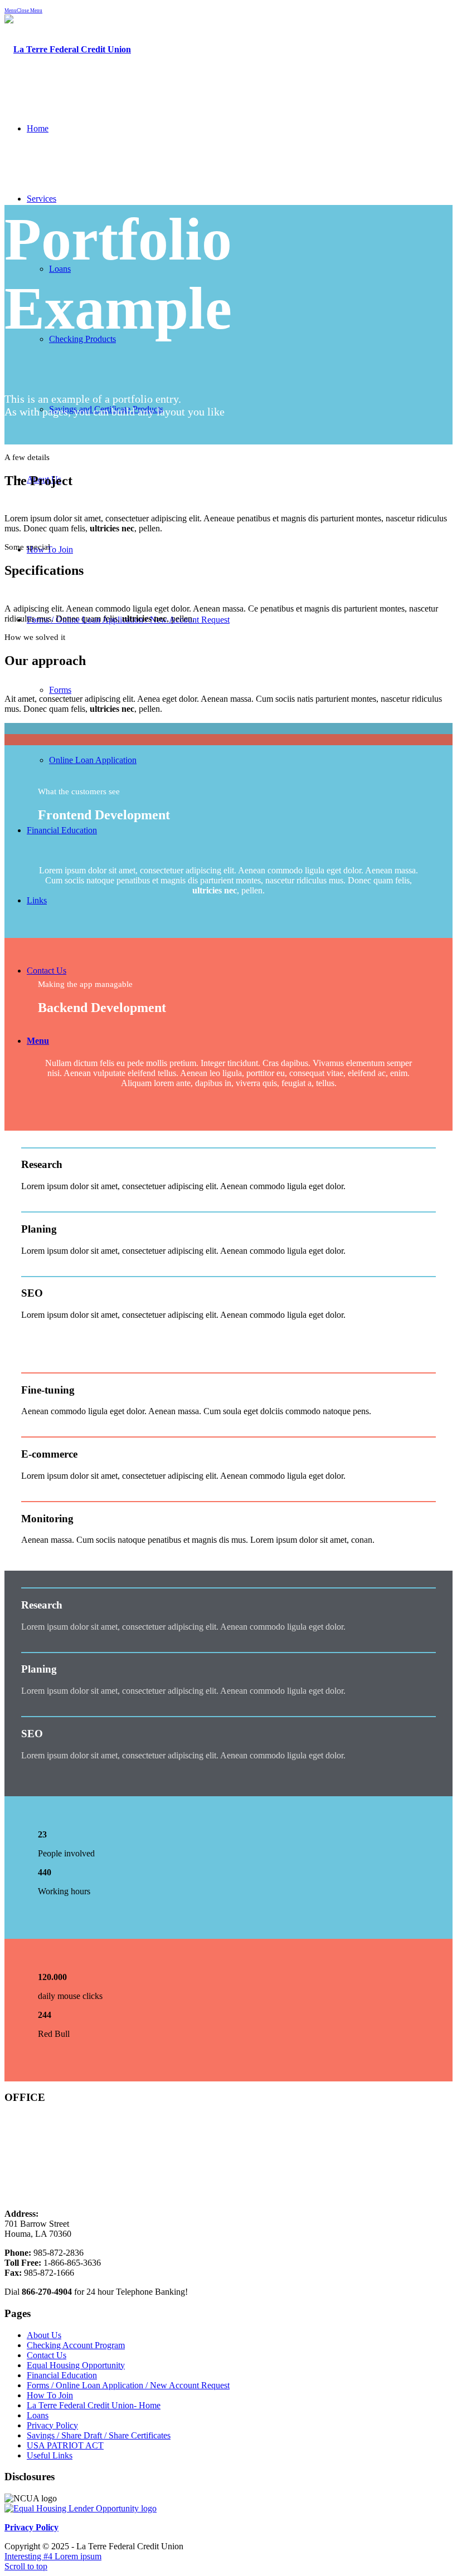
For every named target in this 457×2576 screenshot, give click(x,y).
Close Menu (30, 11)
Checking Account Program (76, 2345)
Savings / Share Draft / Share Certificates (99, 2435)
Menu (11, 11)
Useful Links (50, 2455)
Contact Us (47, 2355)
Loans (38, 2415)
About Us (44, 2335)
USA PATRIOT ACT (65, 2445)
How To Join (50, 2395)
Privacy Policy (52, 2425)
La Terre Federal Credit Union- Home (94, 2405)
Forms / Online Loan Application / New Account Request (128, 2385)
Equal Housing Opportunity (76, 2365)
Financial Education (62, 2375)
